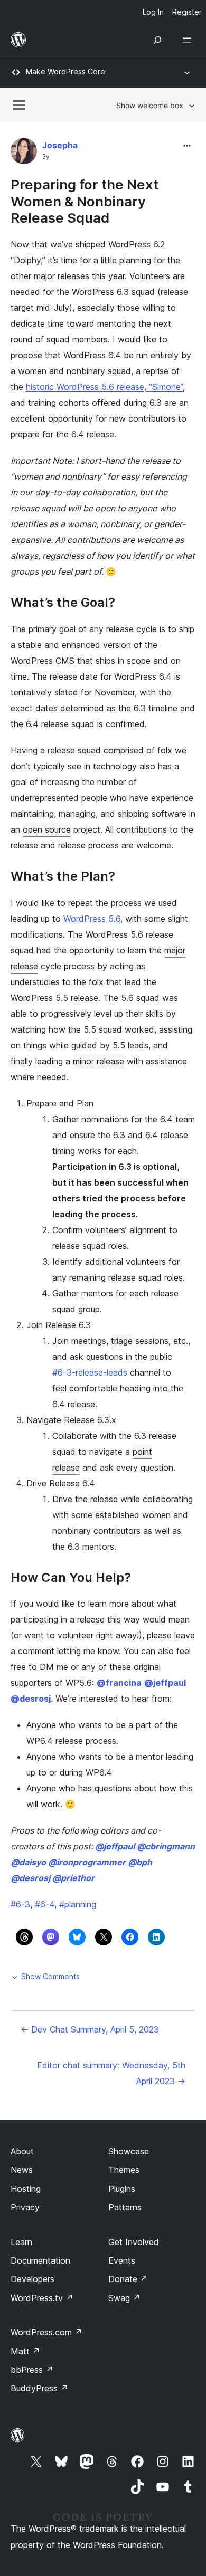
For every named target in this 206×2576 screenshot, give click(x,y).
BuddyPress (39, 2388)
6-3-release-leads (90, 1372)
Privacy (25, 2207)
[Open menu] (189, 40)
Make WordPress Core (65, 71)
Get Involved (134, 2242)
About (22, 2151)
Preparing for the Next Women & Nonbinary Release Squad (85, 201)
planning (78, 1904)
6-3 (20, 1904)
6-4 (45, 1904)
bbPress (32, 2370)
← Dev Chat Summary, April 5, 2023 (90, 2029)
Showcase (129, 2151)
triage (122, 1341)
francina (119, 1683)
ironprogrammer (87, 1862)
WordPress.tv (42, 2298)
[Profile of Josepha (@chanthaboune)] (24, 153)
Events (122, 2260)
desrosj (31, 1699)
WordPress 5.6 (92, 919)
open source (47, 829)
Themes (124, 2170)
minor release (99, 1061)
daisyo (28, 1862)
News (22, 2170)
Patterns (125, 2207)
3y (46, 157)
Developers (32, 2279)
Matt (25, 2351)
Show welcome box (150, 105)
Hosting (26, 2189)
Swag (124, 2298)
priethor (73, 1878)
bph (140, 1862)
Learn (21, 2242)
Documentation (40, 2260)
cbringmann (166, 1846)
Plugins (122, 2189)
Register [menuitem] (187, 12)
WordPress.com (46, 2332)
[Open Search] (157, 40)
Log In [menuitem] (153, 12)
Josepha (60, 145)
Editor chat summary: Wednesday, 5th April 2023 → (111, 2073)
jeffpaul (165, 1683)
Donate (128, 2279)
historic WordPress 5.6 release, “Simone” (104, 387)
